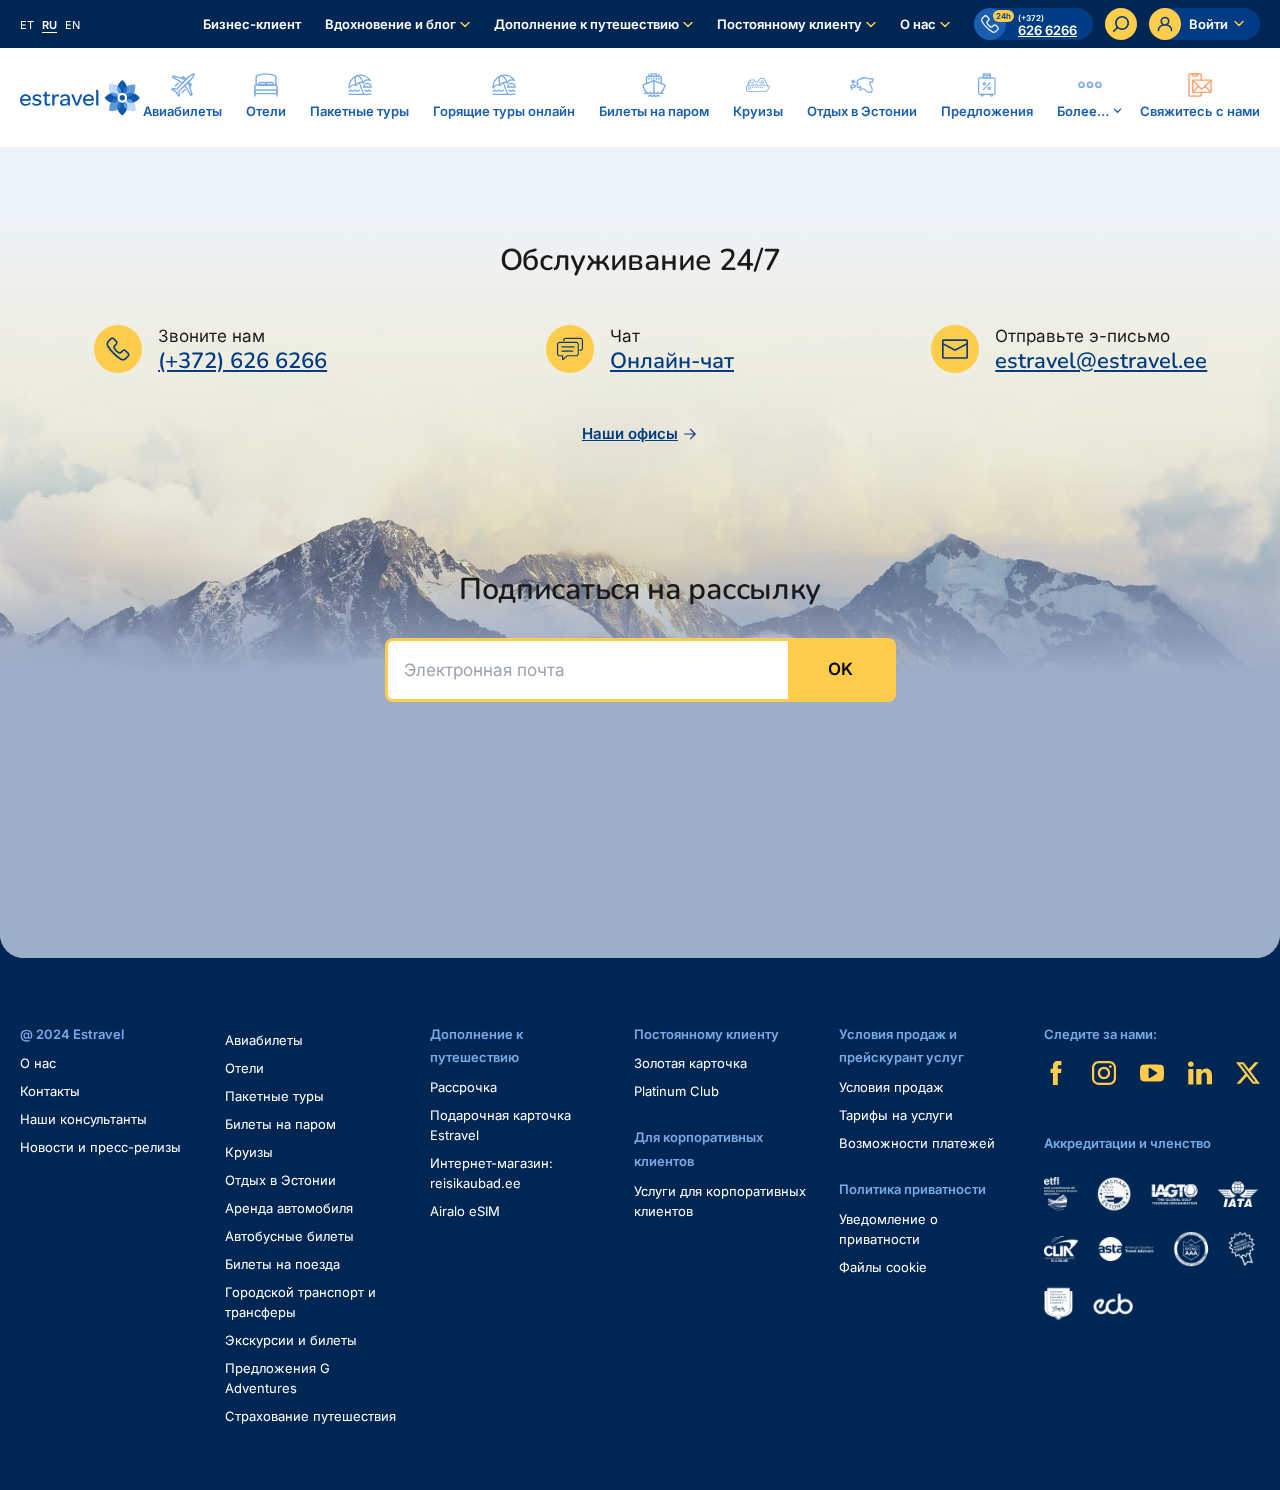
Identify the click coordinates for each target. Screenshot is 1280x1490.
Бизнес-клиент (252, 24)
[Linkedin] (1200, 1073)
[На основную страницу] (80, 98)
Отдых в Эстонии (280, 1180)
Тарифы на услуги (896, 1115)
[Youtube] (1152, 1073)
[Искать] (1121, 24)
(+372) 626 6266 (242, 361)
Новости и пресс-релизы (100, 1147)
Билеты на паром (280, 1124)
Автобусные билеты (289, 1236)
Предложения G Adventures (277, 1378)
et (27, 25)
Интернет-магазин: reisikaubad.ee (491, 1173)
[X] (1248, 1073)
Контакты (50, 1091)
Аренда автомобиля (289, 1208)
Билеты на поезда (282, 1264)
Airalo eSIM (465, 1211)
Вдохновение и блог (390, 24)
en (72, 25)
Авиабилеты (264, 1040)
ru (49, 25)
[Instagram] (1104, 1073)
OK (840, 669)
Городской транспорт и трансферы (300, 1302)
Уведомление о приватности (888, 1229)
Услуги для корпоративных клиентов (720, 1201)
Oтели (244, 1068)
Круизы (249, 1152)
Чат (625, 336)
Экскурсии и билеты (291, 1340)
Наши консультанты (83, 1119)
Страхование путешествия (310, 1416)
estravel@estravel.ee (1101, 361)
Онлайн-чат (672, 361)
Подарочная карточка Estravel (500, 1125)
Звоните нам (211, 336)
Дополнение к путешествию (586, 24)
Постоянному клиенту (789, 24)
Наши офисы (630, 433)
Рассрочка (463, 1087)
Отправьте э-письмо (1082, 336)
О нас (918, 24)
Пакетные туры (274, 1096)
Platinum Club (676, 1091)
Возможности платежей (917, 1143)
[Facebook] (1056, 1073)
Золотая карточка (690, 1063)
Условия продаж (891, 1087)
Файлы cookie (883, 1267)
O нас (38, 1063)
